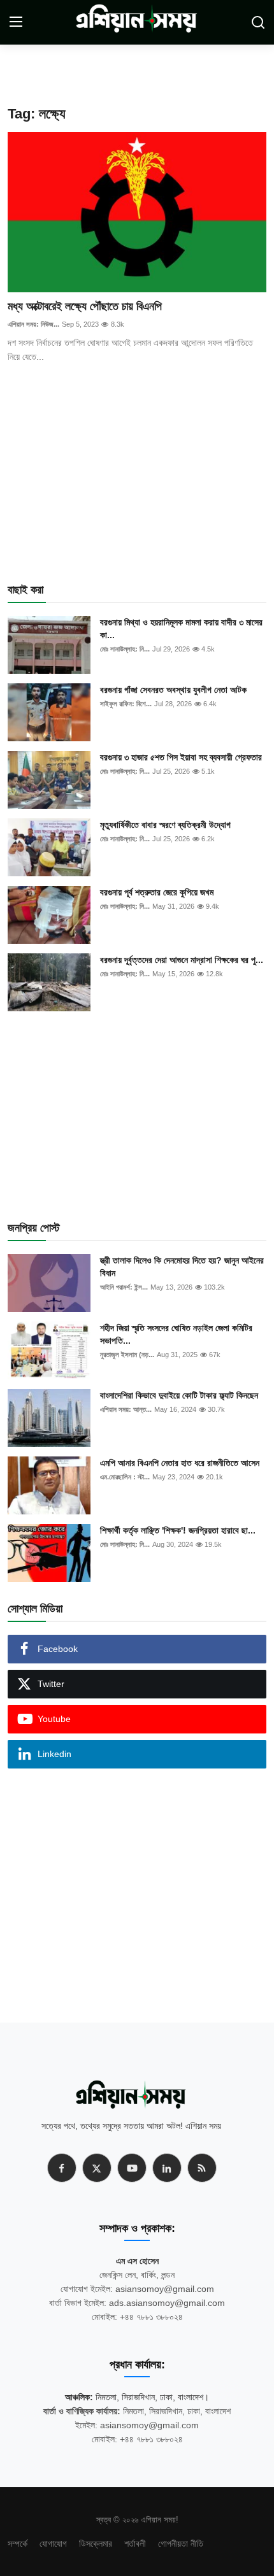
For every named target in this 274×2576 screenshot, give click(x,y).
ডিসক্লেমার (96, 2544)
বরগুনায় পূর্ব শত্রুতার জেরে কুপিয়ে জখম (157, 892)
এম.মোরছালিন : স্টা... (125, 1477)
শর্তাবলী (135, 2544)
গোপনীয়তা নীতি (181, 2544)
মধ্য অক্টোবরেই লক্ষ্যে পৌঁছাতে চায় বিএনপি (85, 306)
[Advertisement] (158, 70)
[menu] (16, 22)
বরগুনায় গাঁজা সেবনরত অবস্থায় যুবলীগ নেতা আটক (173, 690)
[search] (258, 22)
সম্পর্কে (18, 2544)
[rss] (202, 2168)
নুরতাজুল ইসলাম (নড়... (127, 1355)
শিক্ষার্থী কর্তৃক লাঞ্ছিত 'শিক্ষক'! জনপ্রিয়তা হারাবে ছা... (178, 1530)
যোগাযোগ (53, 2544)
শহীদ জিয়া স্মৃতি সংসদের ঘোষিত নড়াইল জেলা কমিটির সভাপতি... (176, 1334)
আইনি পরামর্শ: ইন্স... (124, 1287)
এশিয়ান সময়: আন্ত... (126, 1409)
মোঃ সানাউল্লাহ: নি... (125, 649)
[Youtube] (132, 2168)
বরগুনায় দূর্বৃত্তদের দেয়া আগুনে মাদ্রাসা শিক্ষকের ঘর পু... (182, 960)
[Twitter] (97, 2168)
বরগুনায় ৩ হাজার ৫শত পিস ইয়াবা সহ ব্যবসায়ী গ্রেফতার (181, 757)
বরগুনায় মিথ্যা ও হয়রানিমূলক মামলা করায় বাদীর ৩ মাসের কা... (181, 629)
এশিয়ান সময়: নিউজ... (33, 324)
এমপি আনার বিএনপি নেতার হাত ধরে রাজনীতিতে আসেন (180, 1463)
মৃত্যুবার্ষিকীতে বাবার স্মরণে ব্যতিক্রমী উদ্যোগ (165, 825)
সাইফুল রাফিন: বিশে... (126, 704)
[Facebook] (62, 2168)
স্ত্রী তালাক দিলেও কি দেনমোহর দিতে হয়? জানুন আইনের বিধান (182, 1267)
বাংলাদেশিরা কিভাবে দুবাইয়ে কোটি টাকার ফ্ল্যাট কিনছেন (179, 1395)
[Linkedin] (167, 2168)
